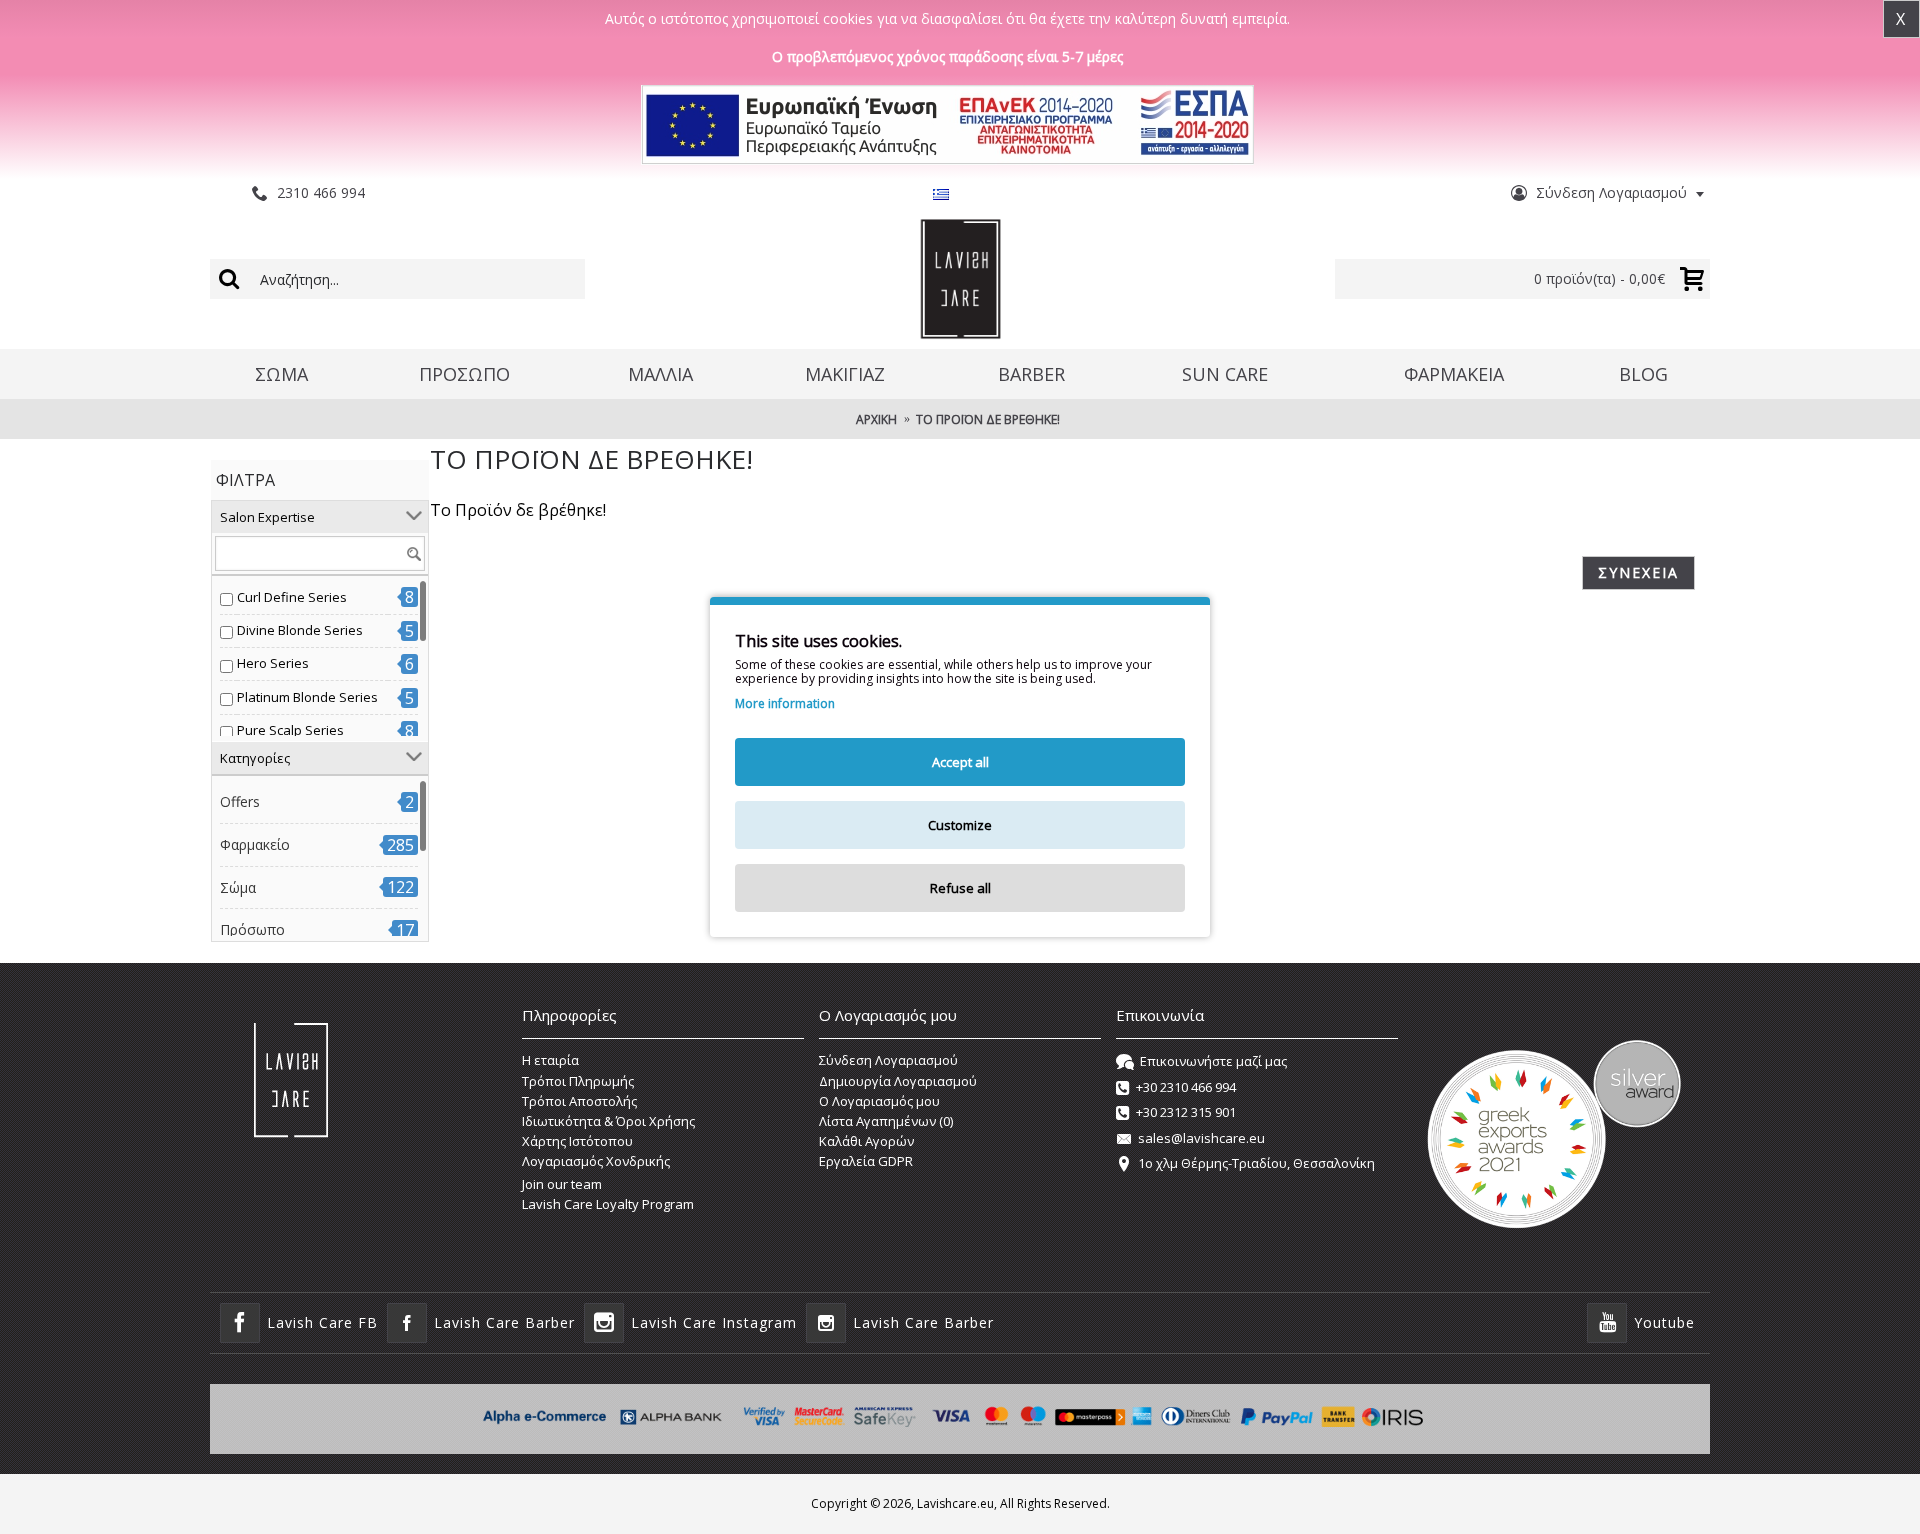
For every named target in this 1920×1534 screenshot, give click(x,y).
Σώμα (238, 887)
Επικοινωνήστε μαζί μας (1213, 1062)
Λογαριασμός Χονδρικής (596, 1161)
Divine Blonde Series (300, 630)
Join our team (562, 1184)
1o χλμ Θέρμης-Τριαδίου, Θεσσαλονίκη (1256, 1163)
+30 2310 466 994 (1186, 1087)
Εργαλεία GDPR (866, 1161)
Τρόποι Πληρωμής (578, 1081)
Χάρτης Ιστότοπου (577, 1141)
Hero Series (273, 663)
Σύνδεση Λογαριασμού (888, 1060)
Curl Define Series (292, 597)
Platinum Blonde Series (307, 697)
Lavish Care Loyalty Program (608, 1204)
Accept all (960, 762)
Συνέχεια (1638, 572)
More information (785, 704)
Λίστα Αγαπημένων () (886, 1121)
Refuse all (960, 888)
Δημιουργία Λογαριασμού (898, 1081)
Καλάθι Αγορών (866, 1141)
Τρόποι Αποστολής (579, 1101)
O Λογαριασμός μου (879, 1101)
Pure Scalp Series (290, 730)
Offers (240, 801)
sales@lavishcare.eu (1201, 1138)
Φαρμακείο (255, 844)
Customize (960, 825)
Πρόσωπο (252, 929)
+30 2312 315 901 (1186, 1112)
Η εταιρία (550, 1060)
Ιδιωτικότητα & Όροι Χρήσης (608, 1121)
